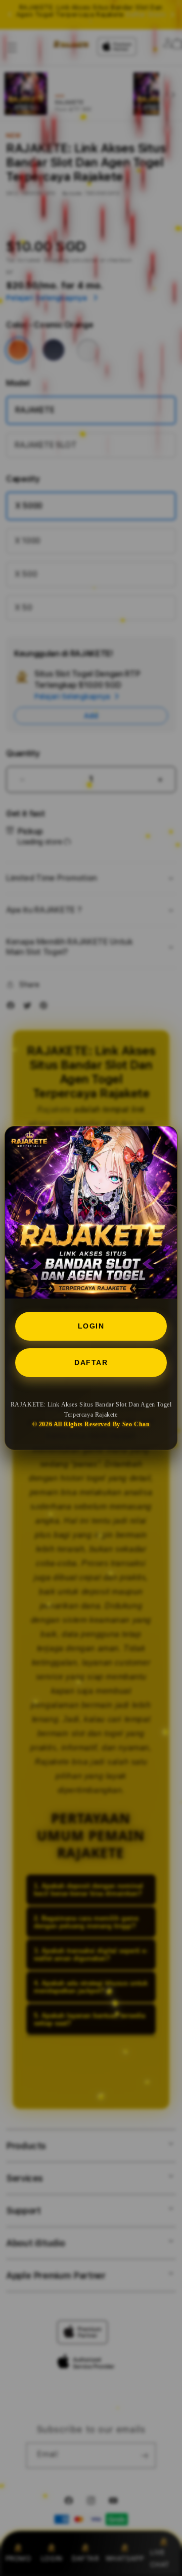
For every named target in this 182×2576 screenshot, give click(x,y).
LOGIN (91, 1326)
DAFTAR (91, 1362)
